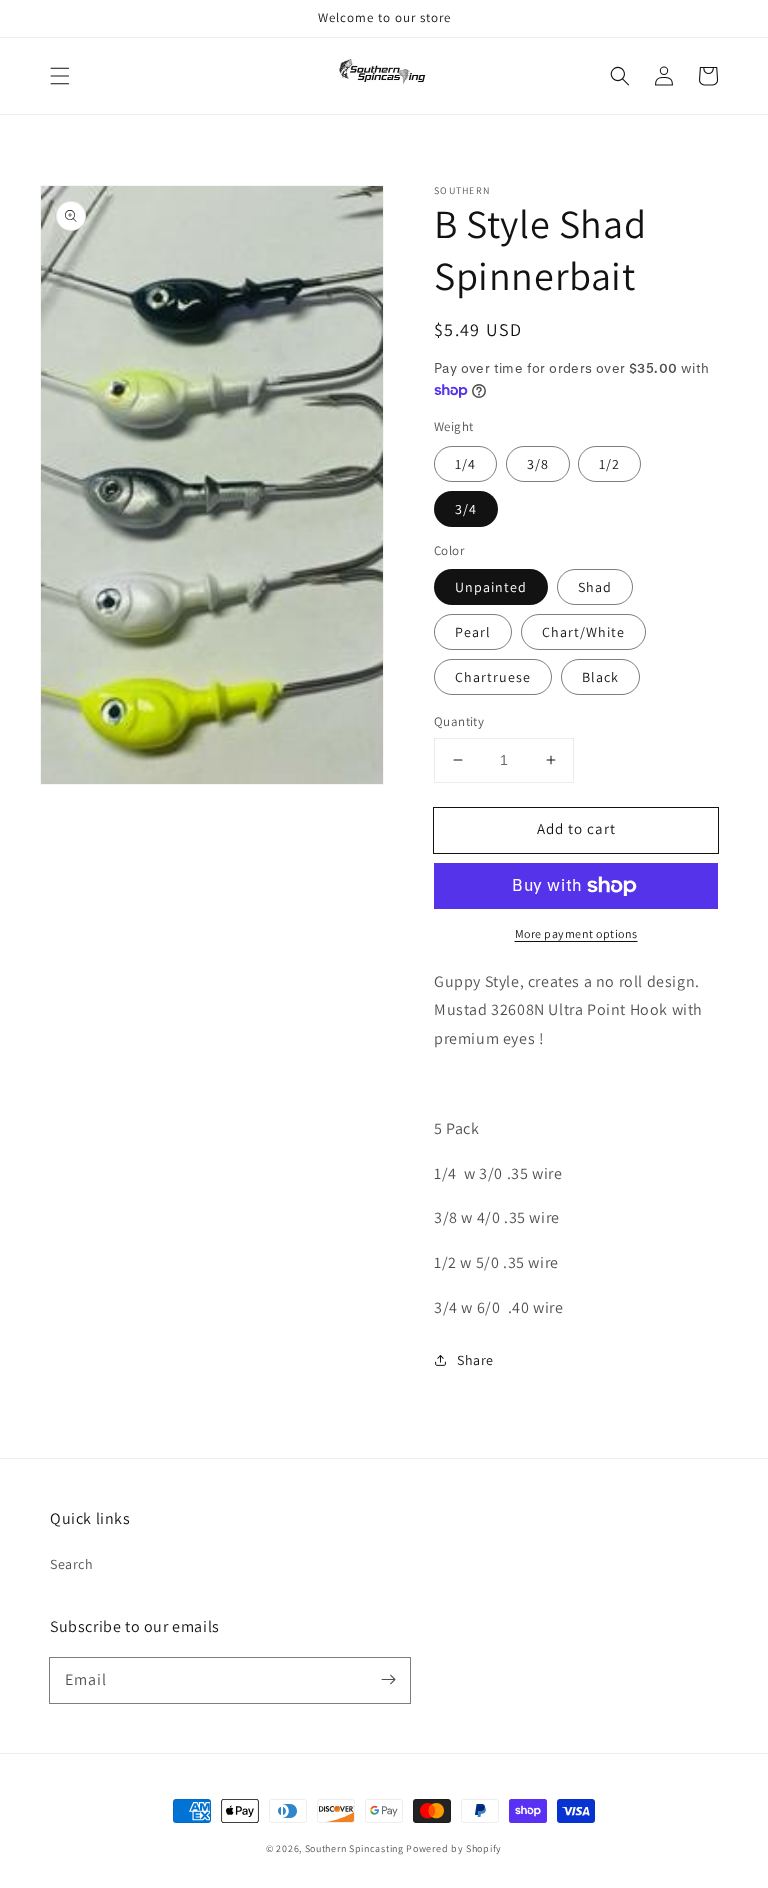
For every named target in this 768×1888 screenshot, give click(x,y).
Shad (595, 587)
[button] (60, 76)
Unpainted (491, 587)
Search (72, 1564)
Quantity (459, 721)
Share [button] (475, 1360)
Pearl (473, 632)
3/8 (538, 464)
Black (600, 677)
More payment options (576, 933)
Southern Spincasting (354, 1848)
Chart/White (583, 632)
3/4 (466, 509)
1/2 (609, 464)
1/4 (465, 464)
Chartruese (493, 677)
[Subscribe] (388, 1680)
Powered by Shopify (454, 1848)
